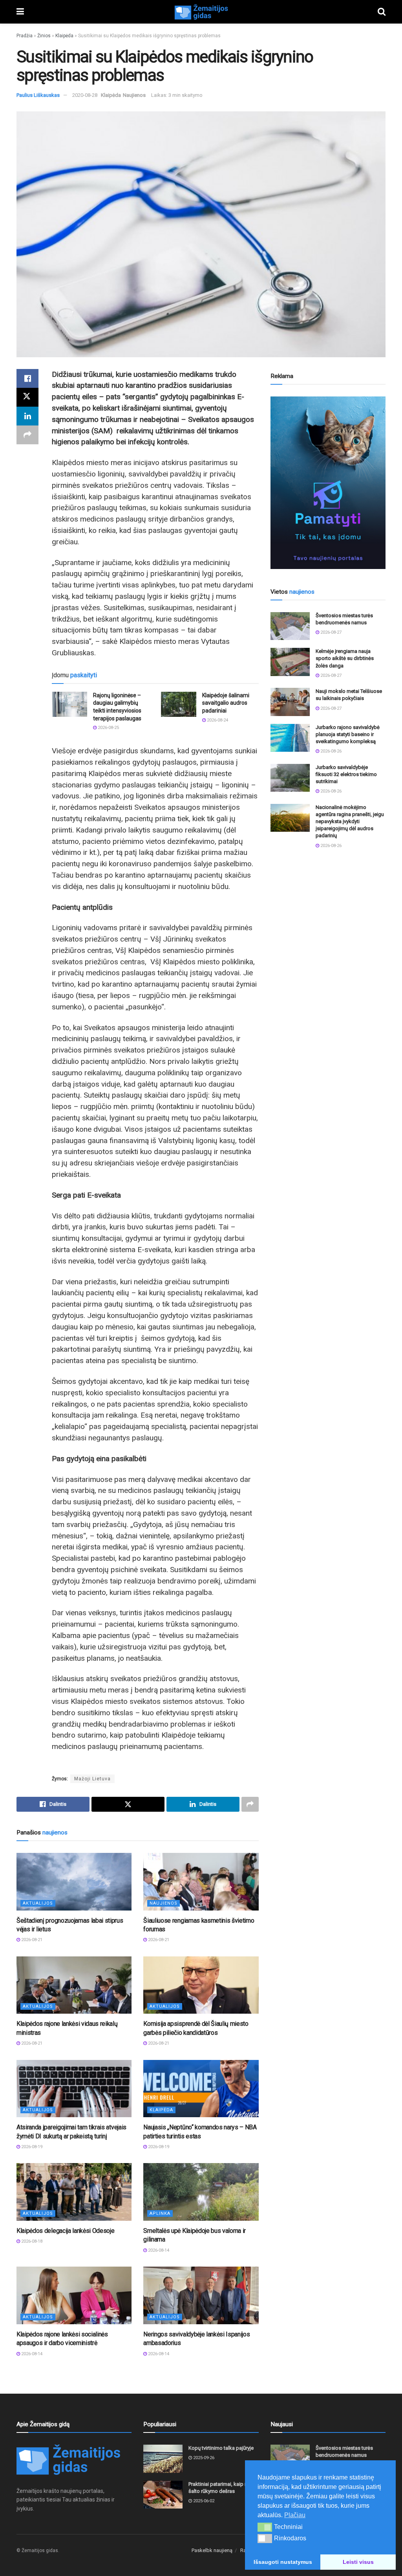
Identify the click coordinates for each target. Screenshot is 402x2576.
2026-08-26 (330, 751)
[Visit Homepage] (201, 12)
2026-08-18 (31, 2241)
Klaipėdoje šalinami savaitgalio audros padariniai (226, 703)
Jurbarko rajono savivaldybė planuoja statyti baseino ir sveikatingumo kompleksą (348, 734)
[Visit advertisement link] (328, 483)
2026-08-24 (217, 720)
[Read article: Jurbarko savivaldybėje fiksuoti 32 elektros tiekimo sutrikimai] (290, 778)
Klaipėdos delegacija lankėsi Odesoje (65, 2231)
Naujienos (134, 95)
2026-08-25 (108, 728)
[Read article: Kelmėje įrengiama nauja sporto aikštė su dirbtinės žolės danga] (290, 662)
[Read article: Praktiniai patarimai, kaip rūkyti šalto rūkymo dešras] (163, 2495)
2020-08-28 (85, 95)
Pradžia (25, 36)
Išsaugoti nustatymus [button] (283, 2562)
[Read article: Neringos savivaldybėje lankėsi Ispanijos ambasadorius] (201, 2295)
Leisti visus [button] (358, 2562)
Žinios (44, 36)
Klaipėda (64, 36)
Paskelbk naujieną (212, 2550)
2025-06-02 (203, 2501)
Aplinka (160, 2213)
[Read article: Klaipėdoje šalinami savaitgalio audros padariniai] (179, 704)
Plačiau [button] (295, 2515)
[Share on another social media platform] (27, 435)
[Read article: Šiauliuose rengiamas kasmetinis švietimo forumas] (201, 1882)
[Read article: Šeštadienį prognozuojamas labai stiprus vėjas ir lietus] (74, 1882)
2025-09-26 (203, 2458)
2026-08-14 (158, 2250)
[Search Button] (382, 12)
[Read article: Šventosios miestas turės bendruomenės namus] (290, 626)
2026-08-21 (31, 1940)
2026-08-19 (31, 2147)
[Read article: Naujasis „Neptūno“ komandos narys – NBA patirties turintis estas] (201, 2089)
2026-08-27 (330, 632)
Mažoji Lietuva (92, 1779)
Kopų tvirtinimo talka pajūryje (221, 2448)
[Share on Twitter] (27, 397)
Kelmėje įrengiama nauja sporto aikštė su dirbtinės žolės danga (345, 658)
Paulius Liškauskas (38, 95)
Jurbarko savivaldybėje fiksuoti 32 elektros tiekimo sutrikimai (346, 774)
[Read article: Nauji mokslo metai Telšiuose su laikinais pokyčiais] (290, 702)
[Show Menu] (20, 12)
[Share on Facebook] (27, 378)
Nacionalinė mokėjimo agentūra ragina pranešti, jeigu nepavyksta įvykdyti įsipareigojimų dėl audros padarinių (350, 822)
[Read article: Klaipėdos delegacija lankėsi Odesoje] (74, 2192)
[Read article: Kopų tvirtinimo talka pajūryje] (163, 2459)
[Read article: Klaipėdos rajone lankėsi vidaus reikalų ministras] (74, 1985)
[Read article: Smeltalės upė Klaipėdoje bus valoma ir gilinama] (201, 2192)
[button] (265, 2527)
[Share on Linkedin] (27, 416)
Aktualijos (38, 1903)
